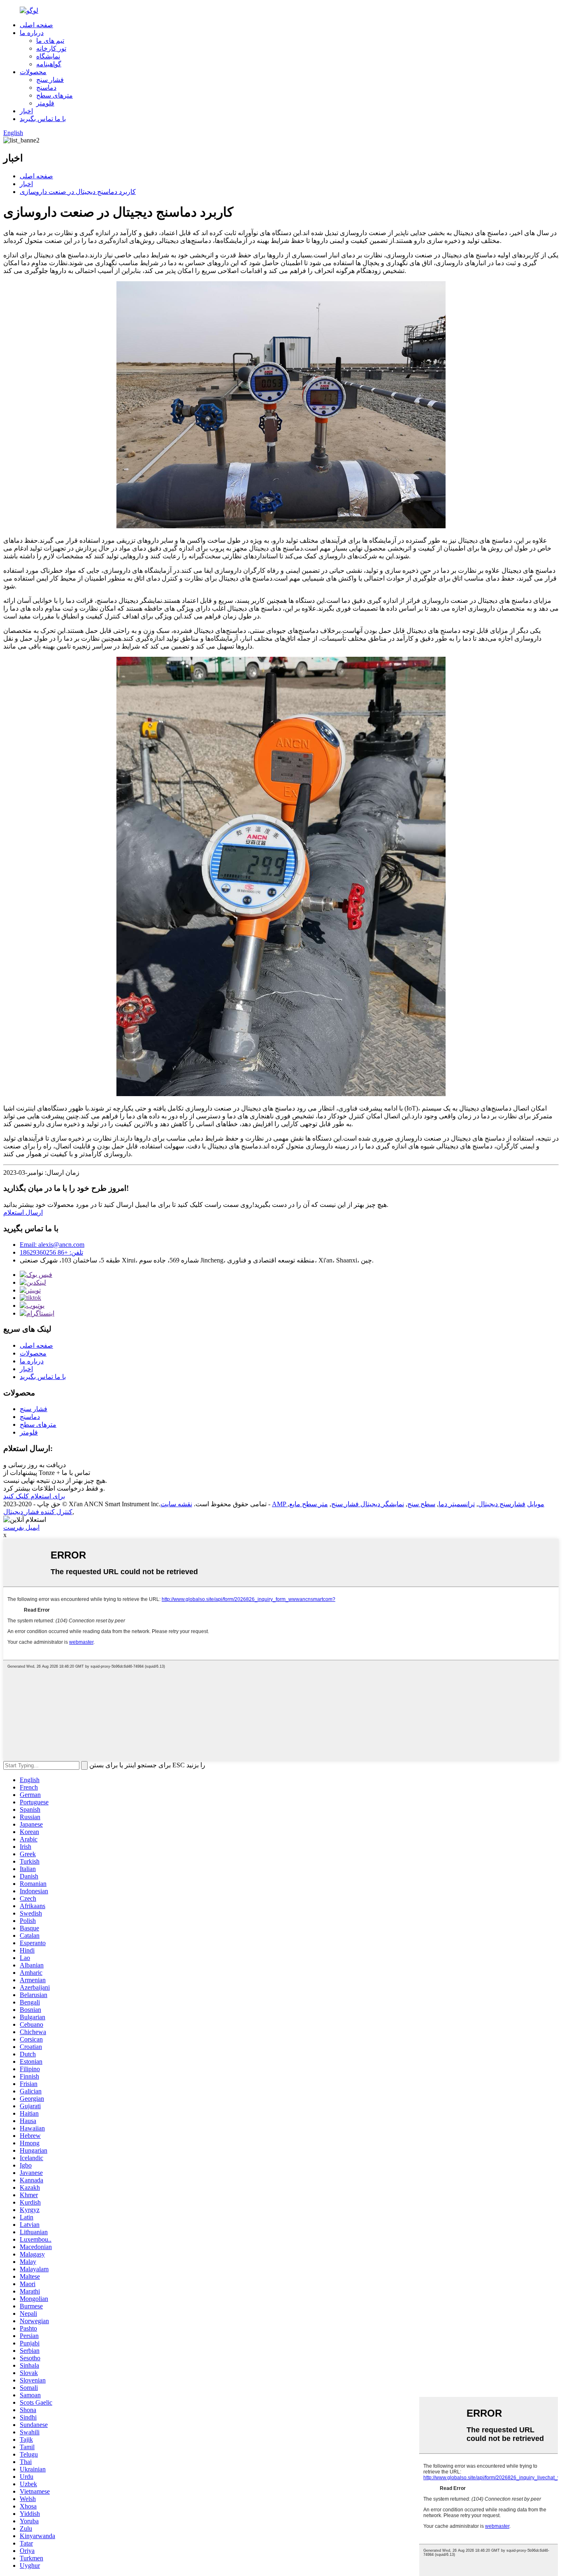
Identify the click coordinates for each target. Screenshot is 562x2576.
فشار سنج (50, 80)
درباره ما (32, 33)
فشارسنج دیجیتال (502, 1504)
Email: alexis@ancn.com (52, 1245)
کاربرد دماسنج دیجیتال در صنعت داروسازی (78, 192)
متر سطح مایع (309, 1504)
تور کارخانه (51, 48)
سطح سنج (421, 1504)
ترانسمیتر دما (457, 1504)
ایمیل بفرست (21, 1527)
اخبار (26, 111)
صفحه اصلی (36, 25)
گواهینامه (49, 64)
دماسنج (46, 87)
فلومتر (45, 103)
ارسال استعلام (23, 1212)
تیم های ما (50, 41)
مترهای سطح (55, 95)
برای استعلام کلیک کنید (34, 1496)
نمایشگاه (48, 56)
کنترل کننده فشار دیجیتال (38, 1512)
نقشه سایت (176, 1504)
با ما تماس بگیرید (43, 119)
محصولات (33, 72)
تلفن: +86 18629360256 (51, 1252)
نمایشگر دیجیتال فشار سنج (368, 1504)
